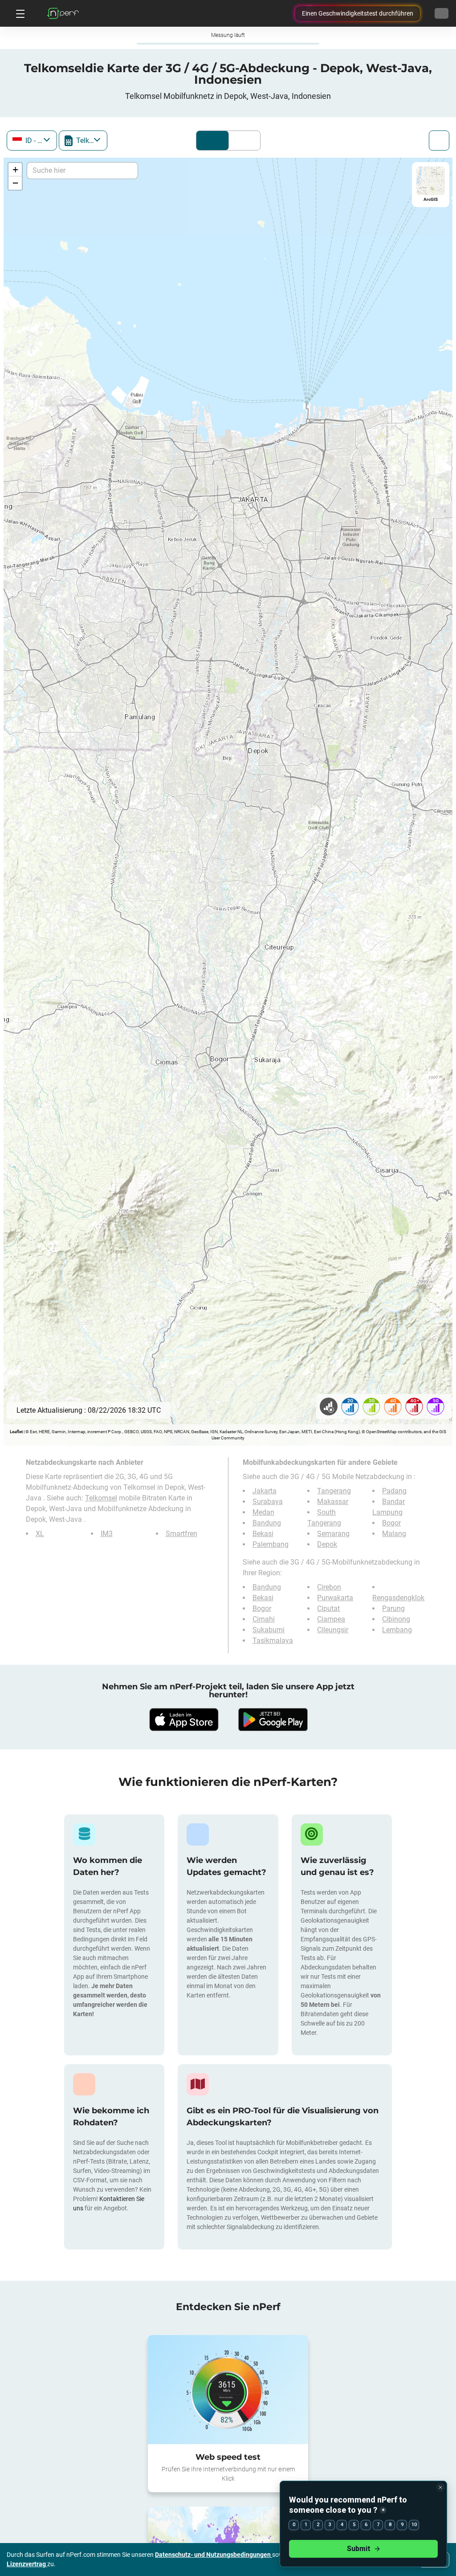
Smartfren (181, 1534)
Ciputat (328, 1608)
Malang (394, 1534)
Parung (393, 1608)
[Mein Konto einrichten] (442, 13)
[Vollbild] (439, 141)
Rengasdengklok (398, 1598)
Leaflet (16, 1432)
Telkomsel (101, 1498)
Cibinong (396, 1619)
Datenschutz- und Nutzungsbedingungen (214, 2555)
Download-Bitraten (242, 141)
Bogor (391, 1523)
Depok (327, 1544)
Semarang (333, 1534)
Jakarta (265, 1491)
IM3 (107, 1534)
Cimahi (264, 1619)
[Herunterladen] (183, 1720)
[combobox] (32, 141)
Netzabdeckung (212, 141)
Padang (394, 1491)
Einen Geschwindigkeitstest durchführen (358, 13)
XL (40, 1534)
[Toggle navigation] (19, 13)
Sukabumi (269, 1630)
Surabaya (268, 1502)
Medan (263, 1512)
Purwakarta (335, 1598)
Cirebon (329, 1587)
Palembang (271, 1544)
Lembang (397, 1630)
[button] (15, 170)
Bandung (267, 1523)
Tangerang (334, 1491)
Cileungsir (333, 1630)
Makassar (333, 1502)
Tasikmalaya (273, 1641)
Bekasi (263, 1534)
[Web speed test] (228, 2389)
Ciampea (331, 1619)
